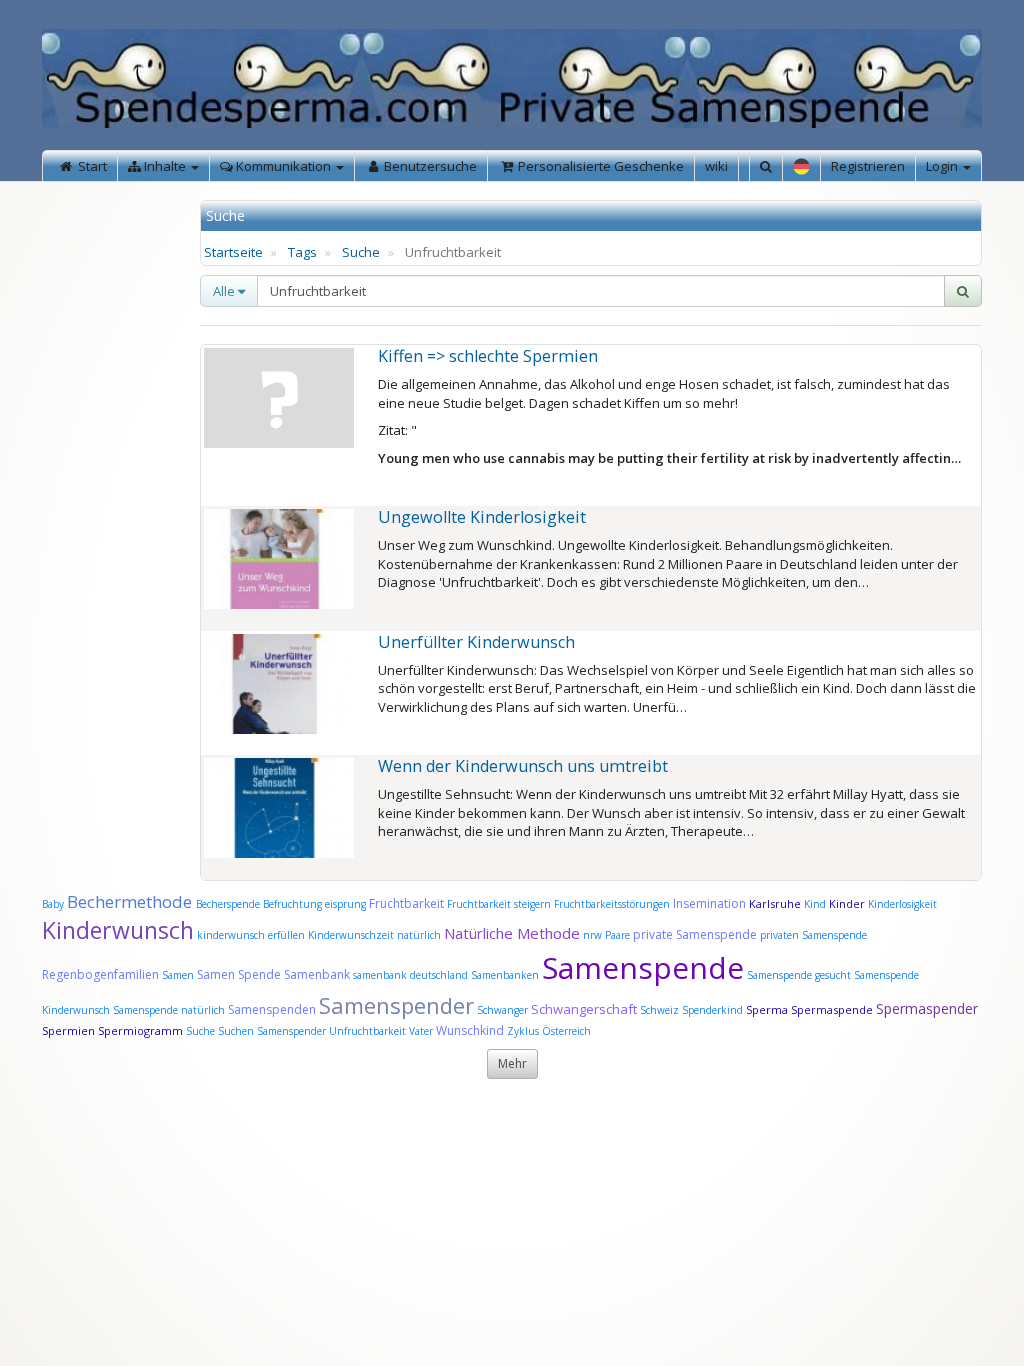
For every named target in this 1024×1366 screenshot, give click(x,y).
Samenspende (643, 967)
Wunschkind (470, 1030)
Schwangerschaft (585, 1009)
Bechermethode (131, 901)
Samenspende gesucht (799, 975)
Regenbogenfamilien (100, 974)
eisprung (345, 904)
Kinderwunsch (118, 930)
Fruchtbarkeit (408, 903)
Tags (302, 252)
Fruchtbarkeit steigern (499, 904)
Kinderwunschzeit (351, 935)
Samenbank (317, 974)
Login (943, 166)
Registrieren (868, 166)
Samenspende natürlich (169, 1010)
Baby (53, 904)
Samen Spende (239, 974)
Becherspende (228, 904)
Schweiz (659, 1010)
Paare (619, 935)
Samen (179, 975)
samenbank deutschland (410, 975)
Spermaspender (927, 1008)
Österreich (566, 1031)
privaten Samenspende (813, 935)
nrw (592, 935)
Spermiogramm (140, 1030)
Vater (422, 1031)
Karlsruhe (775, 903)
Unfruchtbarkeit (369, 1031)
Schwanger (502, 1010)
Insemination (709, 903)
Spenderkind (712, 1010)
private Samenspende (695, 934)
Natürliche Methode (512, 933)
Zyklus (523, 1031)
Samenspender (396, 1005)
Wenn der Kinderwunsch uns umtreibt (523, 766)
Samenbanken (506, 975)
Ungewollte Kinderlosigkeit (482, 517)
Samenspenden (272, 1009)
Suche (361, 252)
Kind (816, 904)
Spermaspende (832, 1009)
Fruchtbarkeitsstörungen (613, 904)
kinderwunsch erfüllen (251, 935)
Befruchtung (292, 904)
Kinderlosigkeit (902, 904)
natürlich (419, 935)
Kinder (847, 903)
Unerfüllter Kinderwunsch (476, 642)
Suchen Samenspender (272, 1031)
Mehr (512, 1063)
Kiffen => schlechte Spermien (488, 356)
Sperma (767, 1009)
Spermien (68, 1030)
